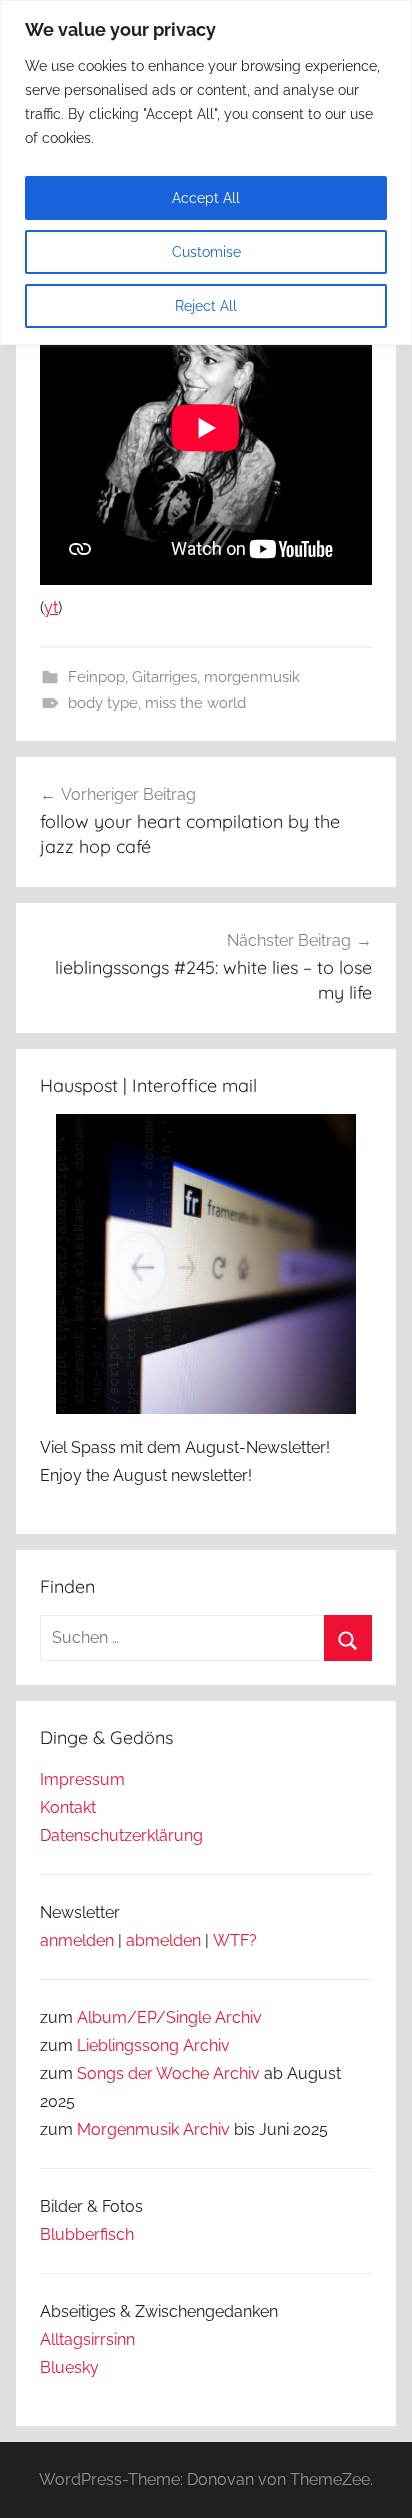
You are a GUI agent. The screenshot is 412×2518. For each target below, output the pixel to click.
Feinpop (96, 677)
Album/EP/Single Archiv (169, 2017)
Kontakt (68, 1807)
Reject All (206, 306)
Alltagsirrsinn (87, 2339)
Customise (206, 252)
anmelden (77, 1940)
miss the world (195, 703)
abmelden (163, 1940)
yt (51, 607)
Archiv (206, 2045)
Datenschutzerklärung (121, 1835)
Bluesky (69, 2367)
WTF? (235, 1940)
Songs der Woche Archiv (168, 2073)
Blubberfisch (87, 2234)
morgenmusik (252, 677)
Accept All (206, 198)
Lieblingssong (128, 2045)
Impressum (82, 1779)
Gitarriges (164, 677)
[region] (206, 172)
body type (103, 703)
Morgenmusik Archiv (153, 2129)
